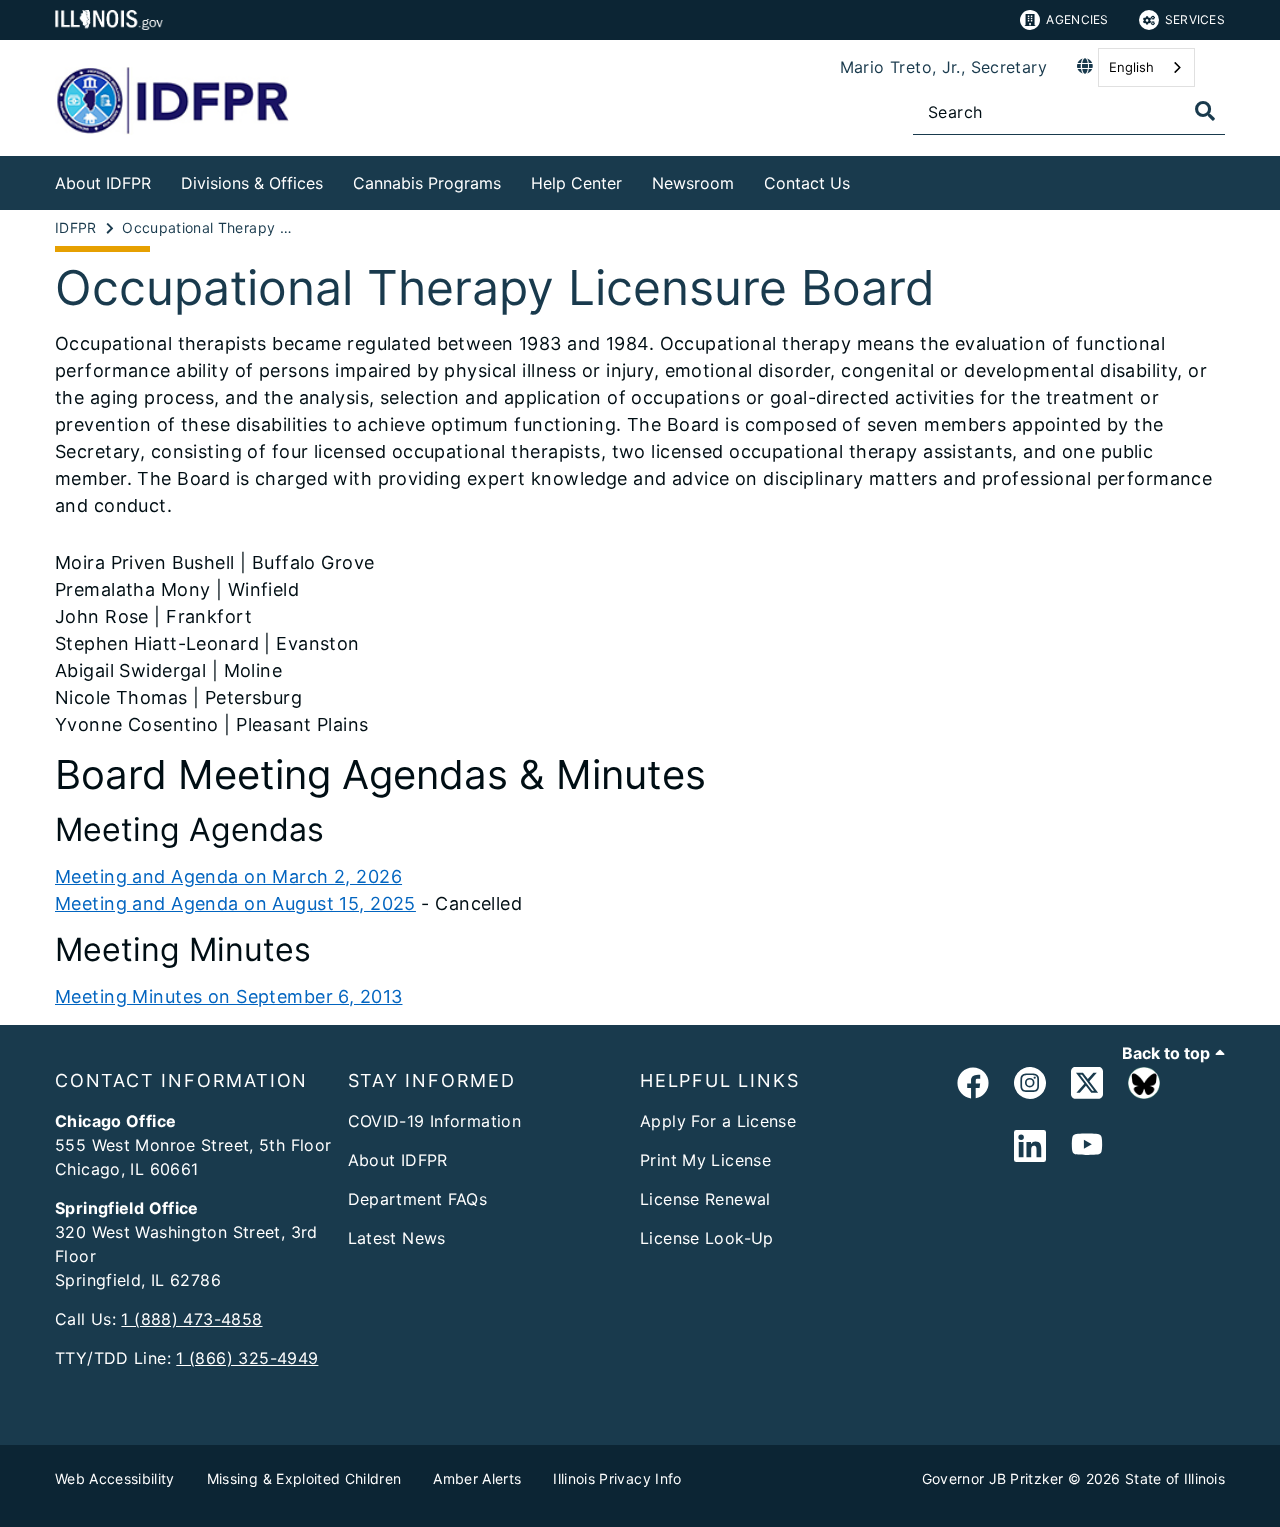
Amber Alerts (477, 1478)
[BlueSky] (1144, 1086)
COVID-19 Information (435, 1121)
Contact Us (807, 183)
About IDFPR (103, 183)
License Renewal (705, 1199)
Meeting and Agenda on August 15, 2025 (235, 903)
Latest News (397, 1238)
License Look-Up (707, 1238)
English (1131, 67)
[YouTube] (1087, 1147)
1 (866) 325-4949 (247, 1358)
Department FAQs (418, 1199)
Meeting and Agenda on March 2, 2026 (228, 876)
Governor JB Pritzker (993, 1478)
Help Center (576, 183)
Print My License (705, 1160)
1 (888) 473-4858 (191, 1319)
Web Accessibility (115, 1478)
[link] (973, 1086)
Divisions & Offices (252, 183)
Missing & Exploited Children (304, 1478)
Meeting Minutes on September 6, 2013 (228, 996)
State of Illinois (1175, 1478)
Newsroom (693, 183)
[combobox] (1146, 67)
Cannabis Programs (427, 183)
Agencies (1077, 19)
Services (1195, 19)
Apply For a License (718, 1121)
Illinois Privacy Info (617, 1478)
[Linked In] (1030, 1147)
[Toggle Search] (1205, 111)
